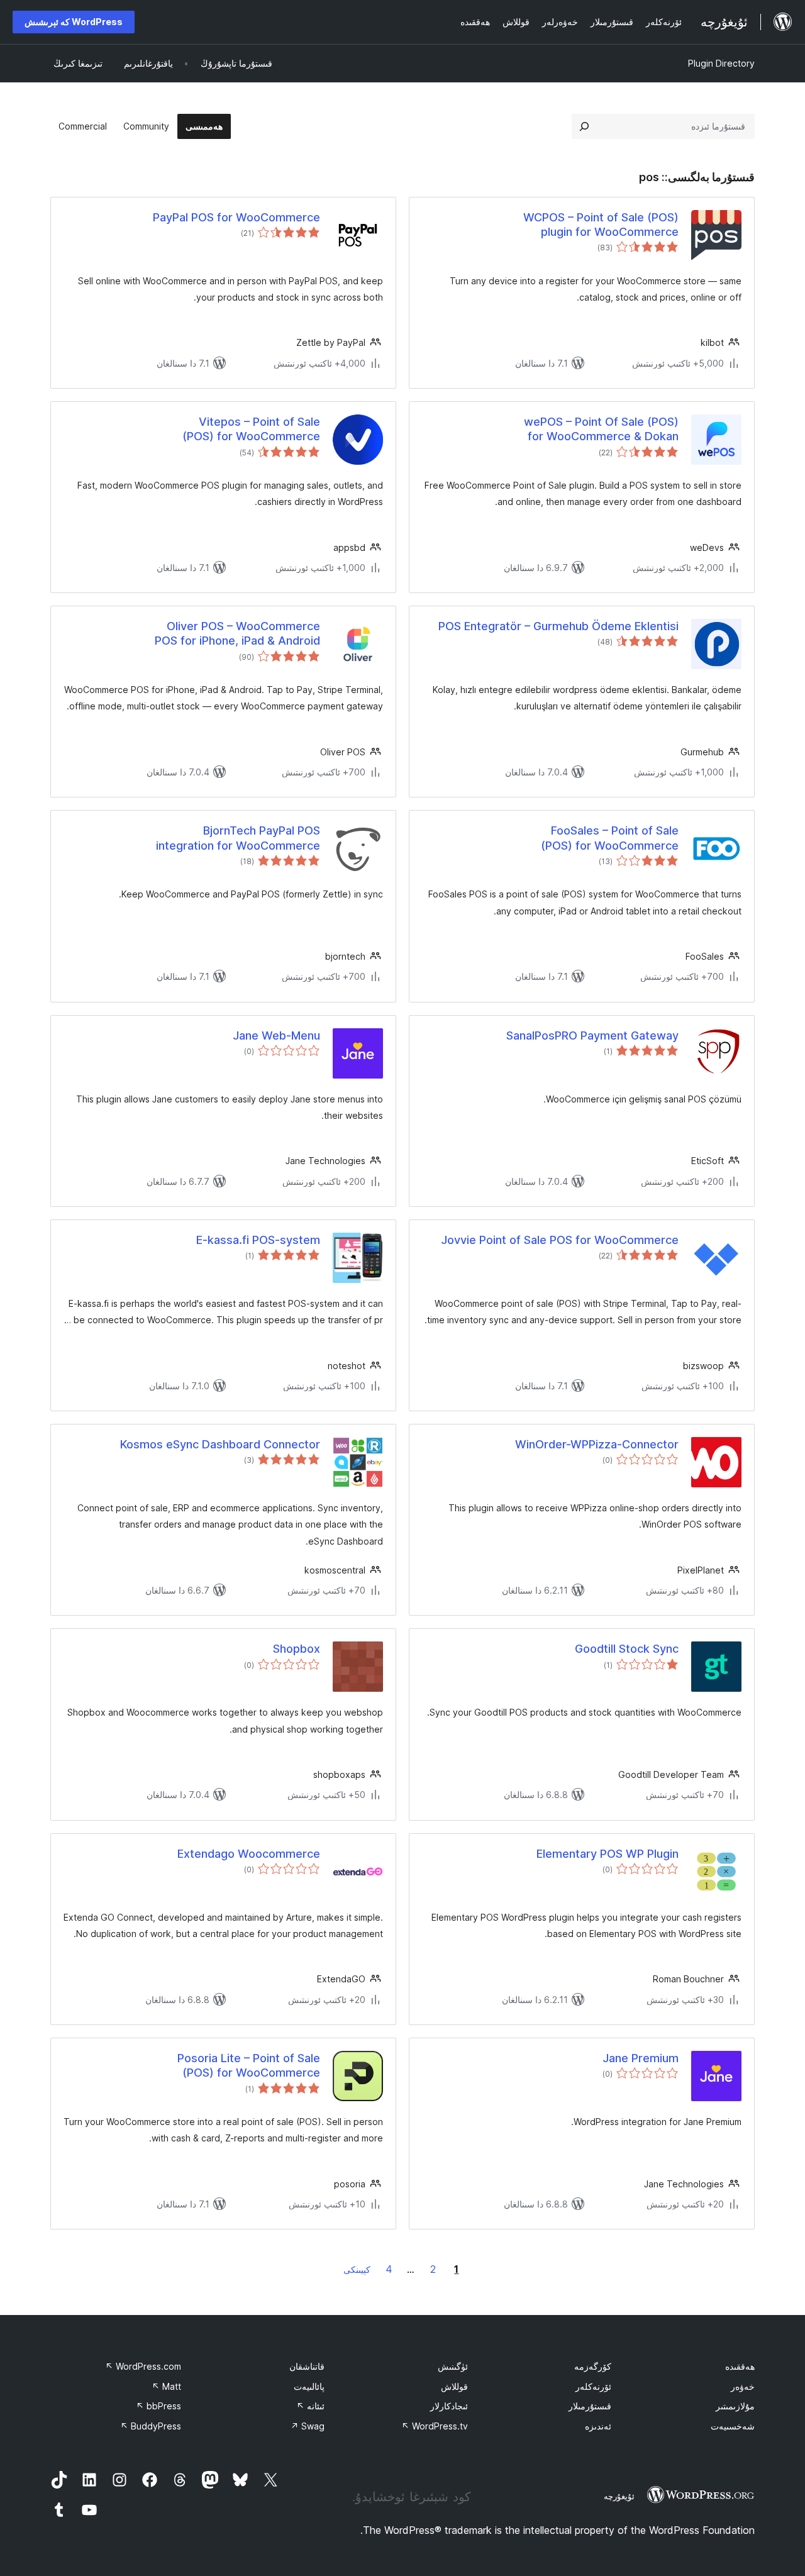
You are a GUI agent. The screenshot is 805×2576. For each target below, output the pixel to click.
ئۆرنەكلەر (593, 2386)
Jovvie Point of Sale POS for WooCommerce (560, 1240)
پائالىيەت (309, 2386)
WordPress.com (143, 2366)
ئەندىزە (598, 2426)
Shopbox (297, 1649)
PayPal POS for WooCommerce (236, 217)
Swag (308, 2426)
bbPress (158, 2406)
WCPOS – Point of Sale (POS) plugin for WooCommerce (601, 225)
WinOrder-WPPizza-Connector (597, 1444)
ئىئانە (310, 2406)
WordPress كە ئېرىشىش (74, 22)
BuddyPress (151, 2426)
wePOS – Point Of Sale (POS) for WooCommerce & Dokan (601, 429)
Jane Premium (641, 2058)
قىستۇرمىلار (590, 2406)
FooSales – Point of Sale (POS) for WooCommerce (610, 838)
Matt (166, 2386)
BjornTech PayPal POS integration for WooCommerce (238, 838)
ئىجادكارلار (449, 2406)
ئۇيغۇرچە (619, 2496)
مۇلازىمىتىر (735, 2406)
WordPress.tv (435, 2426)
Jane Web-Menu (276, 1035)
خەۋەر (743, 2386)
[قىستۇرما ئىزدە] (584, 126)
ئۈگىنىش (453, 2366)
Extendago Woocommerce (249, 1854)
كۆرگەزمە (593, 2366)
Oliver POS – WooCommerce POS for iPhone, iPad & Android (237, 633)
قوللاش (454, 2386)
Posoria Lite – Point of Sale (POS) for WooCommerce (249, 2065)
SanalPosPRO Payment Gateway (592, 1035)
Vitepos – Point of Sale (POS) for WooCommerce (251, 429)
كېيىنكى (357, 2269)
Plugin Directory (721, 63)
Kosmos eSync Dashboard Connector (220, 1444)
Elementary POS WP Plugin (608, 1854)
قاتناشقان (307, 2366)
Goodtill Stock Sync (627, 1649)
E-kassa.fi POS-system (258, 1240)
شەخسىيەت (733, 2426)
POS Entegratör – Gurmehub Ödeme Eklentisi (558, 626)
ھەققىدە (740, 2366)
